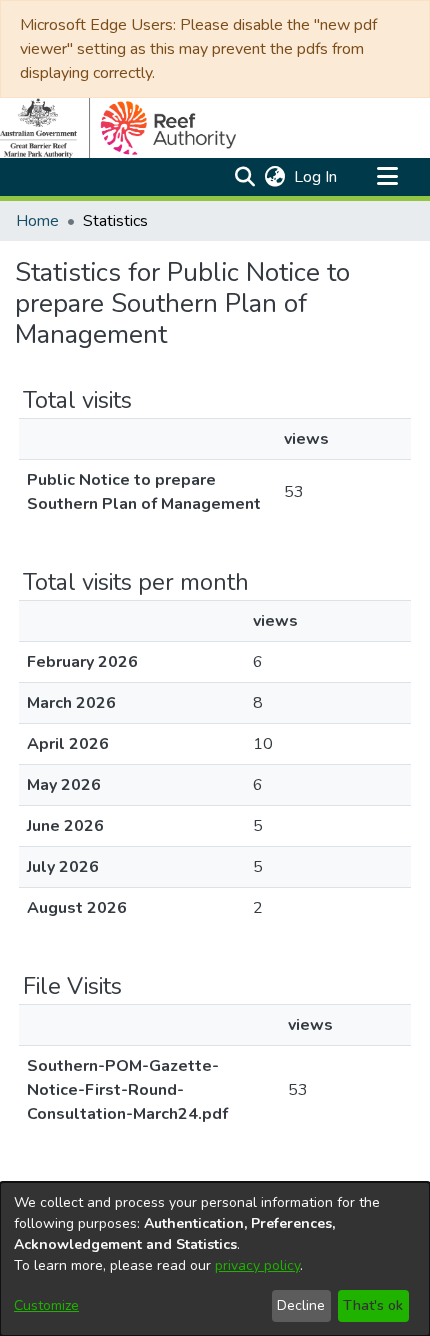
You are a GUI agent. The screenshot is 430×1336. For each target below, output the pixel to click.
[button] (244, 177)
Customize (46, 1305)
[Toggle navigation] (387, 177)
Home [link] (37, 221)
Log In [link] (316, 177)
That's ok (373, 1305)
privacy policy (257, 1265)
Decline (301, 1305)
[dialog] (215, 1259)
